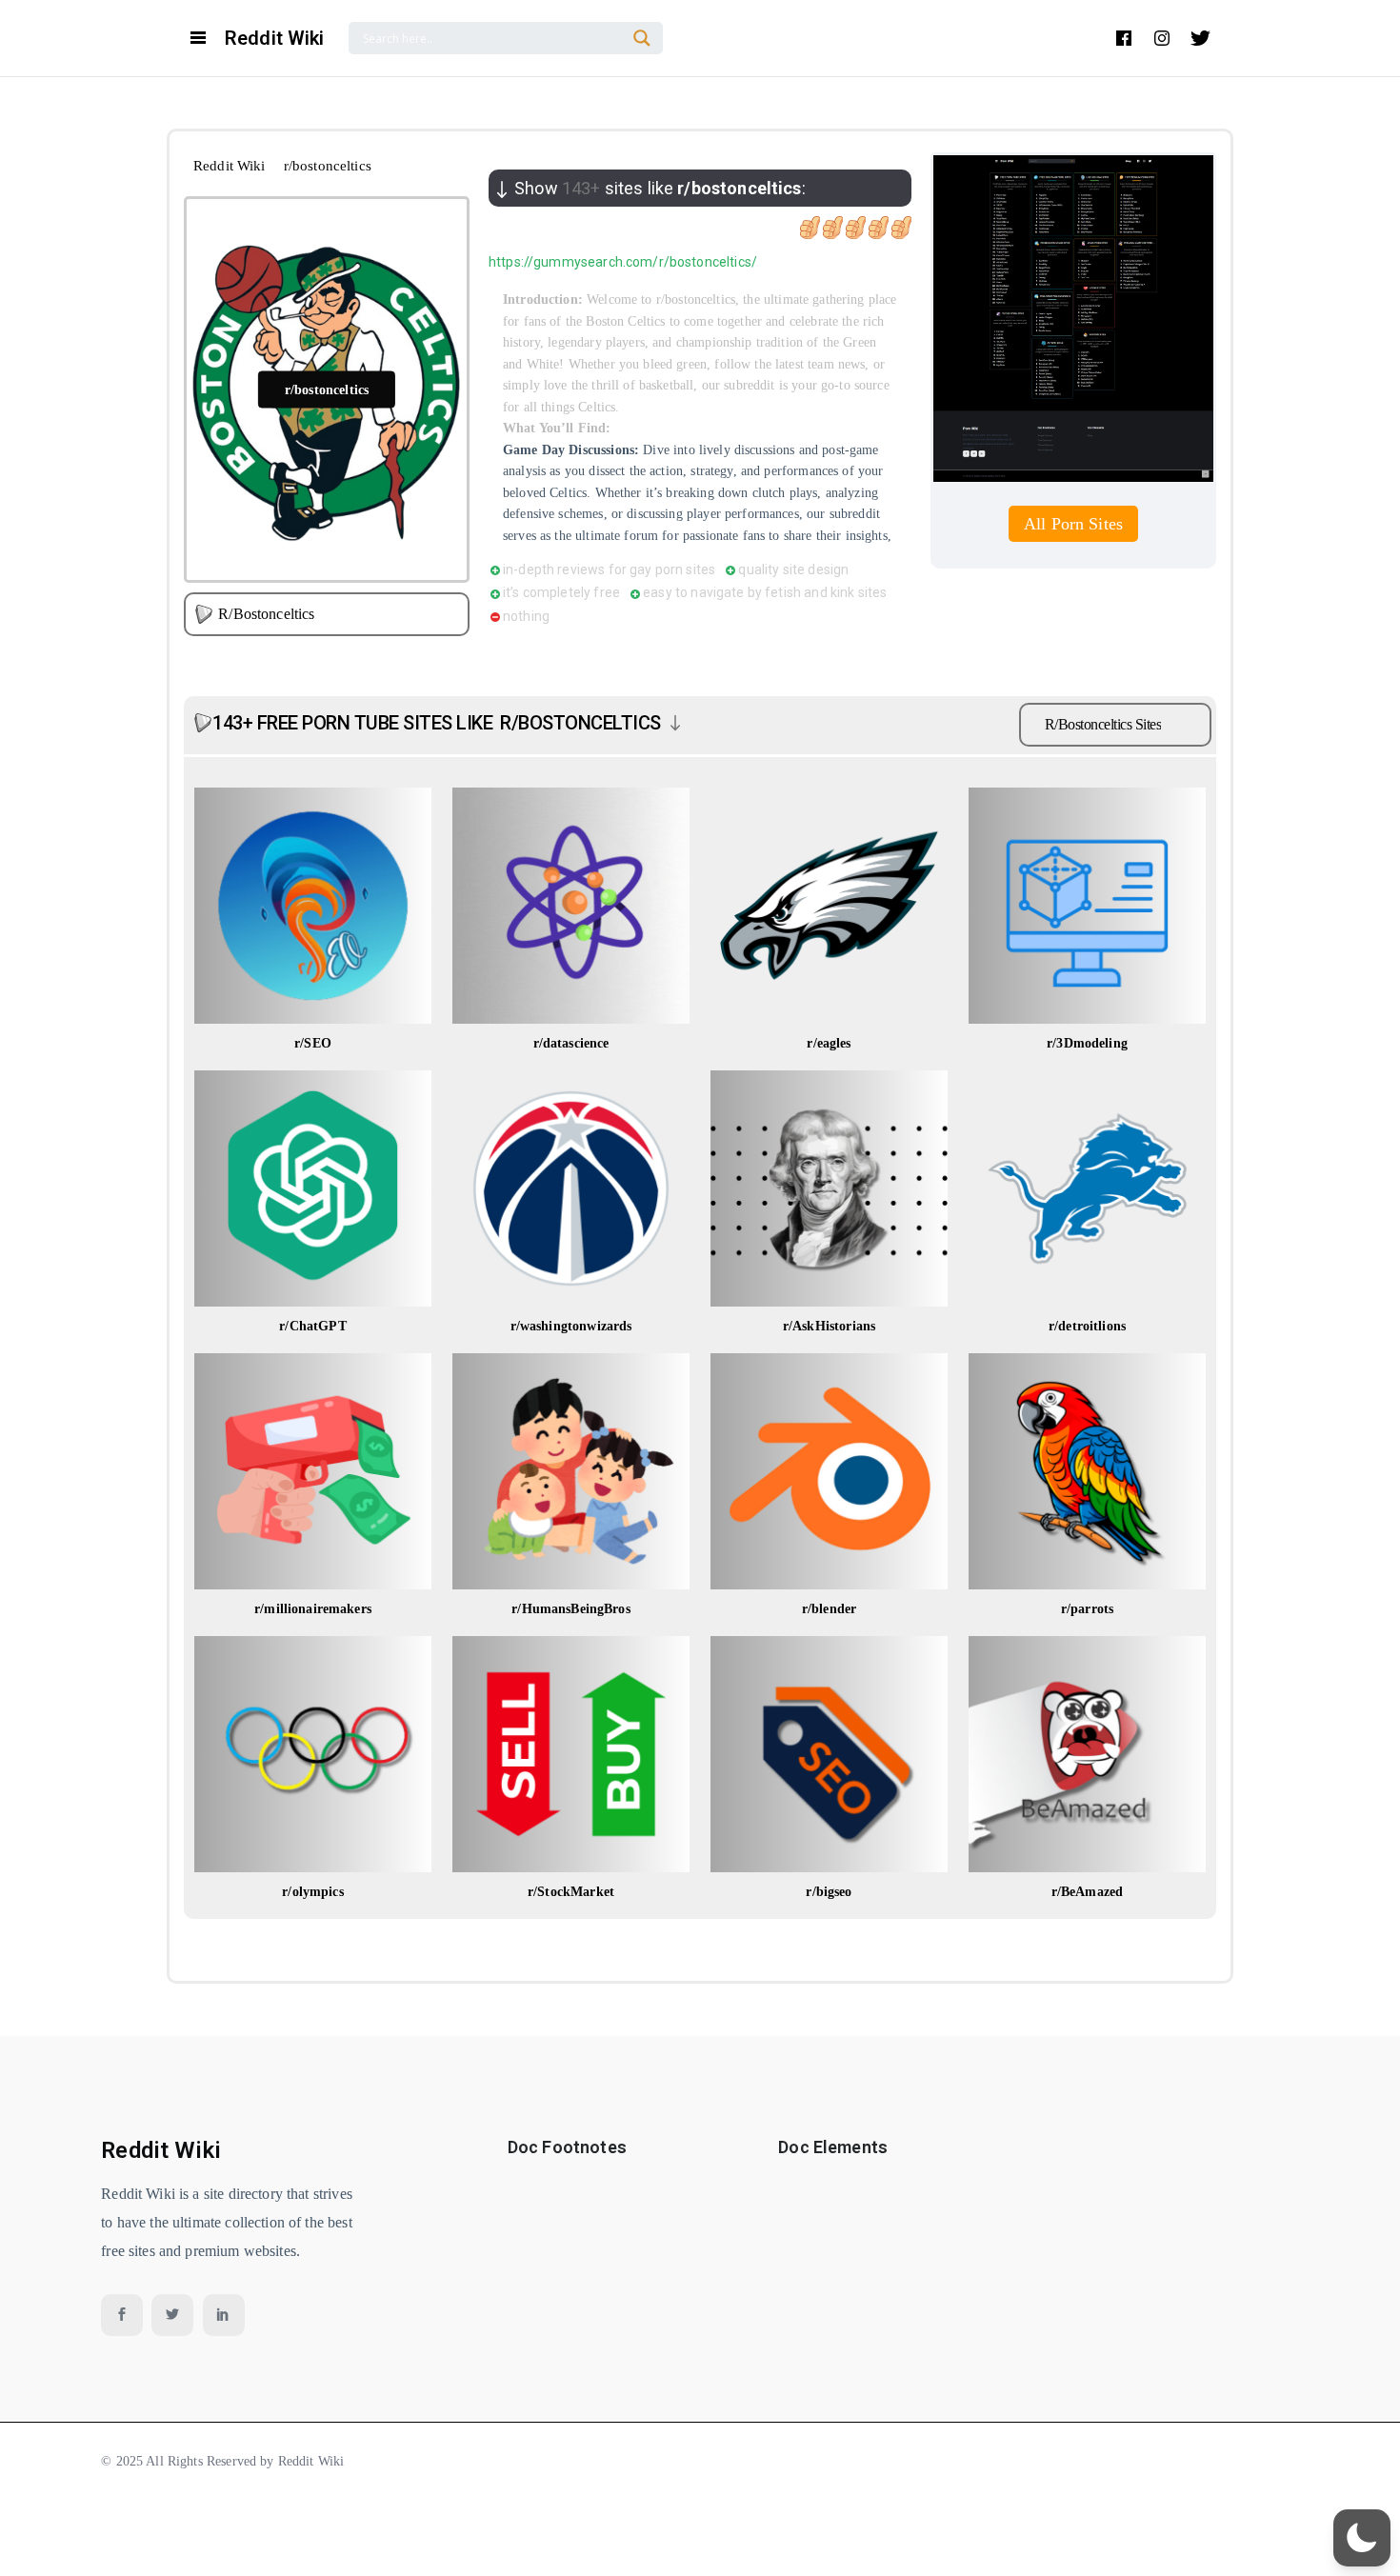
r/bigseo (829, 1892)
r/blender (829, 1609)
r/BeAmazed (1088, 1892)
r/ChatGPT (312, 1326)
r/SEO (313, 1043)
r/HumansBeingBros (571, 1609)
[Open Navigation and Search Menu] (198, 38)
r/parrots (1087, 1609)
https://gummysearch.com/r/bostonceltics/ (623, 262)
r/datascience (571, 1043)
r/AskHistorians (829, 1326)
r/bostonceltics (327, 389)
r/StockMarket (571, 1892)
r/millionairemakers (313, 1609)
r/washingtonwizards (571, 1326)
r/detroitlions (1087, 1326)
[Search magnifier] (642, 38)
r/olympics (313, 1892)
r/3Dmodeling (1087, 1043)
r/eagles (829, 1043)
